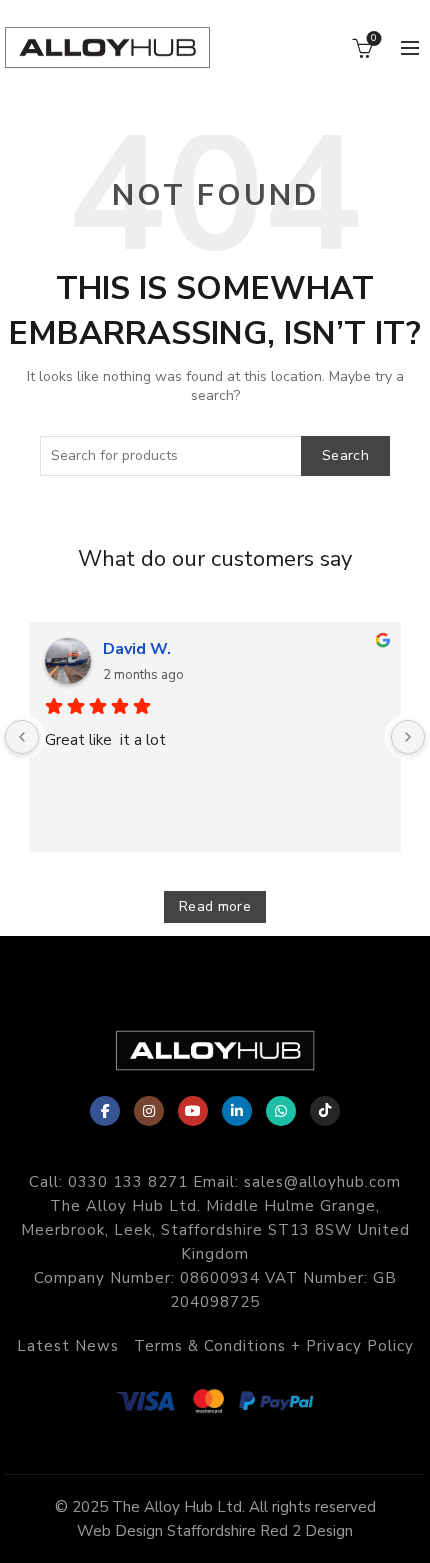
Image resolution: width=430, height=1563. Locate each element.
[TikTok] (325, 1111)
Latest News (68, 1346)
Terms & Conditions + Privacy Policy (274, 1346)
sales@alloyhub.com (322, 1182)
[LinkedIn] (237, 1111)
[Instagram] (149, 1111)
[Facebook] (105, 1111)
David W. (137, 649)
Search (345, 455)
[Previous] (22, 737)
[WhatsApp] (281, 1111)
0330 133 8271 (128, 1182)
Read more (215, 906)
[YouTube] (193, 1111)
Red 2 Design (306, 1531)
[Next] (408, 737)
